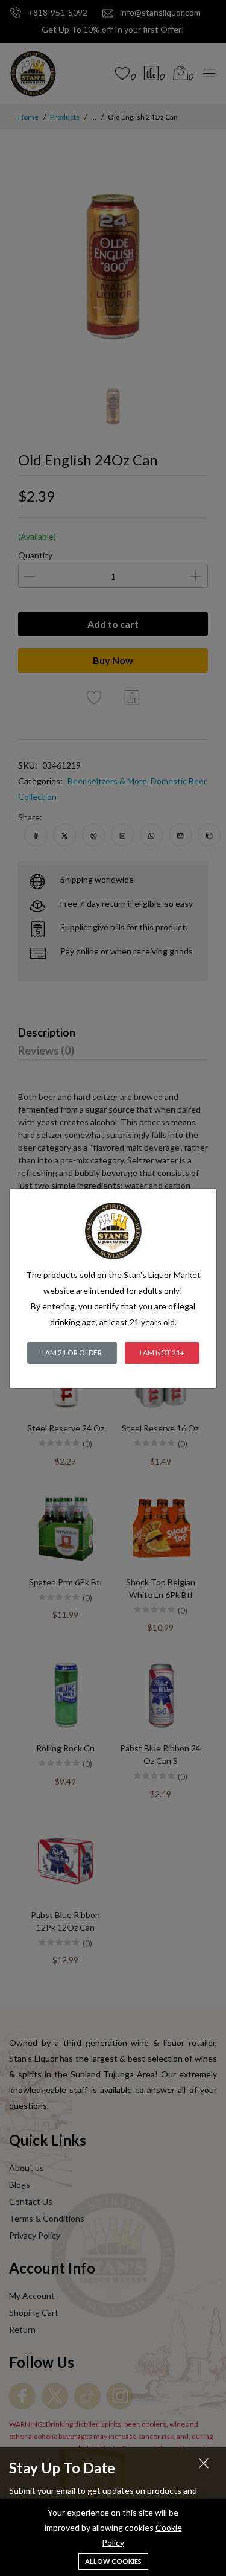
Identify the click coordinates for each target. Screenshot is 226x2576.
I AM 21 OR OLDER (72, 1353)
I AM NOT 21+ (162, 1353)
